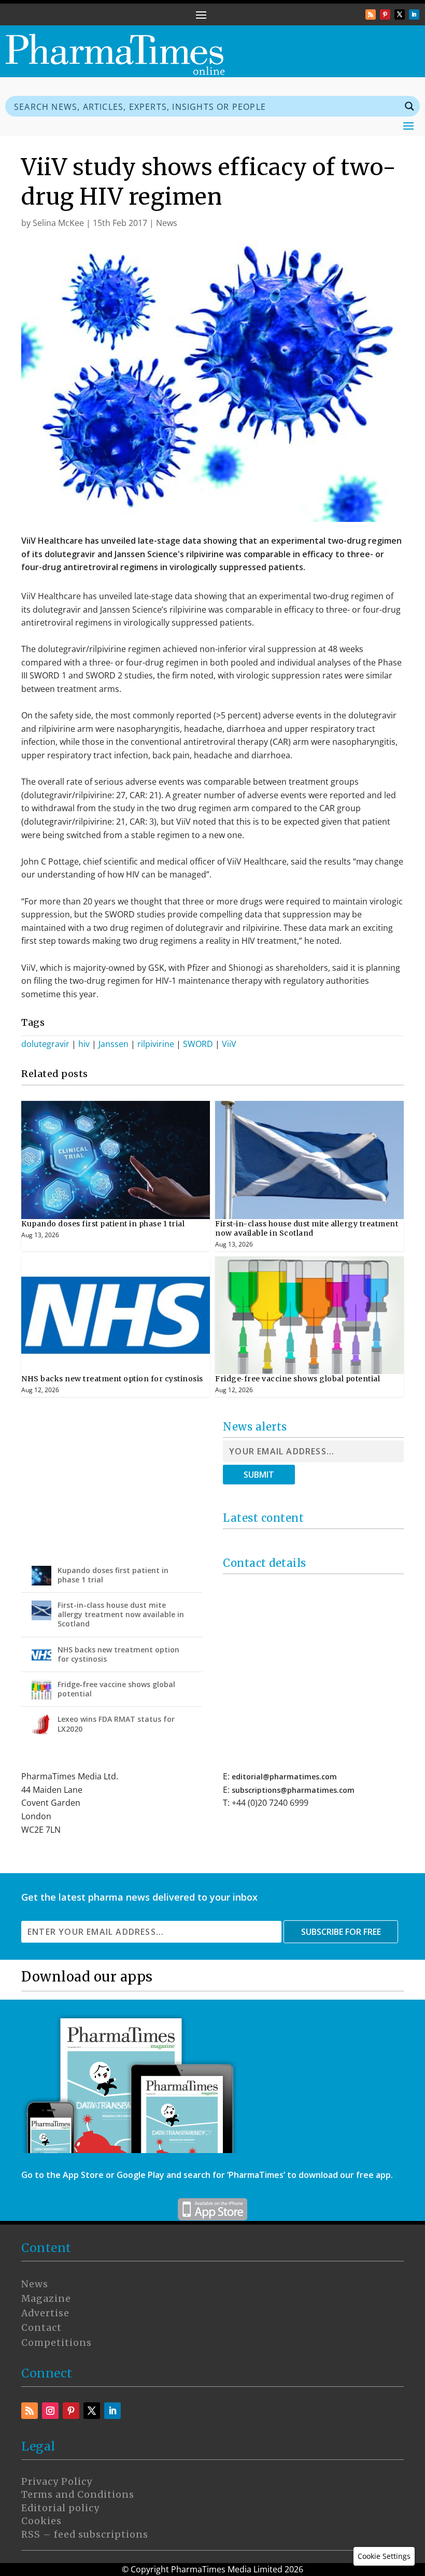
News (167, 223)
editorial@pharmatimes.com (284, 1777)
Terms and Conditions (78, 2495)
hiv (84, 1044)
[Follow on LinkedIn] (414, 15)
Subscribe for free (341, 1932)
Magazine (46, 2299)
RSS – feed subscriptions (85, 2535)
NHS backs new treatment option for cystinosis (112, 1379)
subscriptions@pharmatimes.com (293, 1790)
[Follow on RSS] (371, 15)
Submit (259, 1475)
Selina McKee (58, 223)
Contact (41, 2328)
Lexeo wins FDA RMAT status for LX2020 (116, 1724)
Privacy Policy (57, 2482)
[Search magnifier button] (409, 106)
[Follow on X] (400, 15)
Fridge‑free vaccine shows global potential (297, 1379)
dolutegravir (45, 1044)
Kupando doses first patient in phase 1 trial (103, 1224)
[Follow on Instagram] (50, 2411)
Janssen (114, 1044)
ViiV (229, 1044)
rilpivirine (156, 1044)
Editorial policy (60, 2508)
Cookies (41, 2521)
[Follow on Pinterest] (385, 15)
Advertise (45, 2313)
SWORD (198, 1044)
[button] (384, 2556)
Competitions (56, 2343)
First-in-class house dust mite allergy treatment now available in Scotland (307, 1228)
